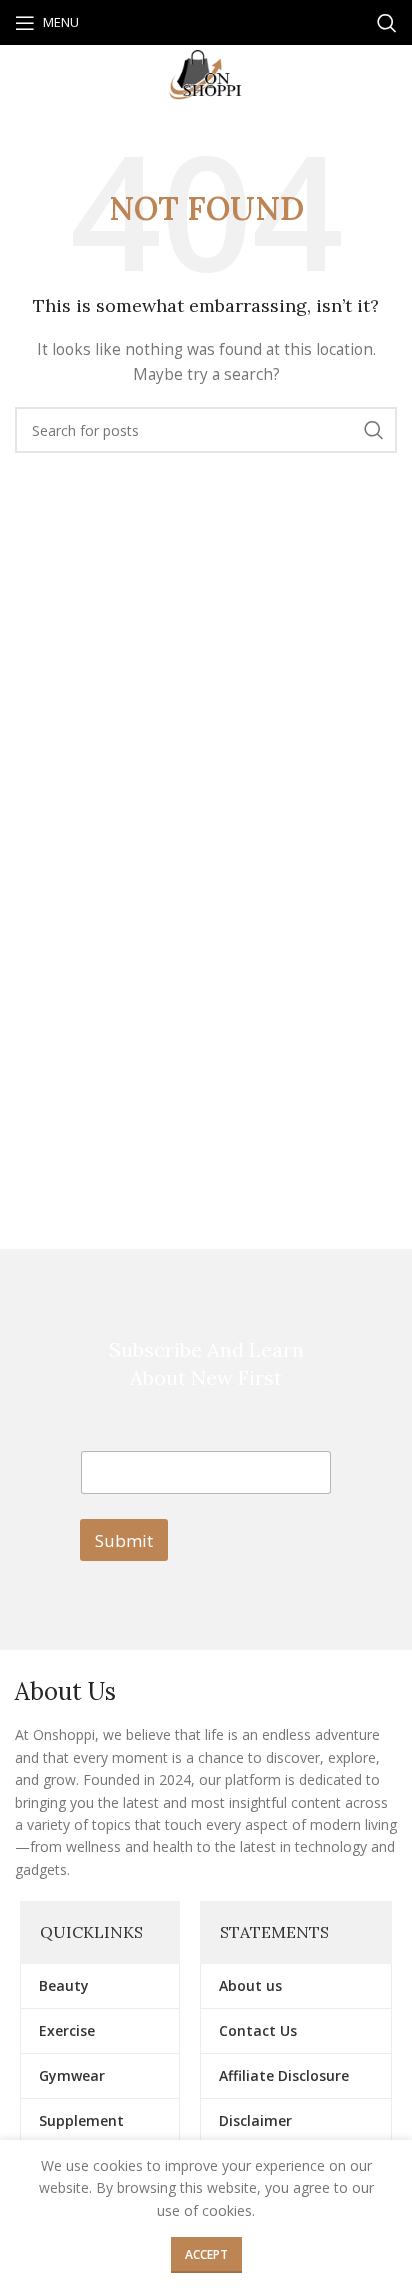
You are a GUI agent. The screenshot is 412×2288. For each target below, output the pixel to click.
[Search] (387, 23)
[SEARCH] (374, 430)
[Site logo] (206, 73)
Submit (124, 1540)
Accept (206, 2254)
